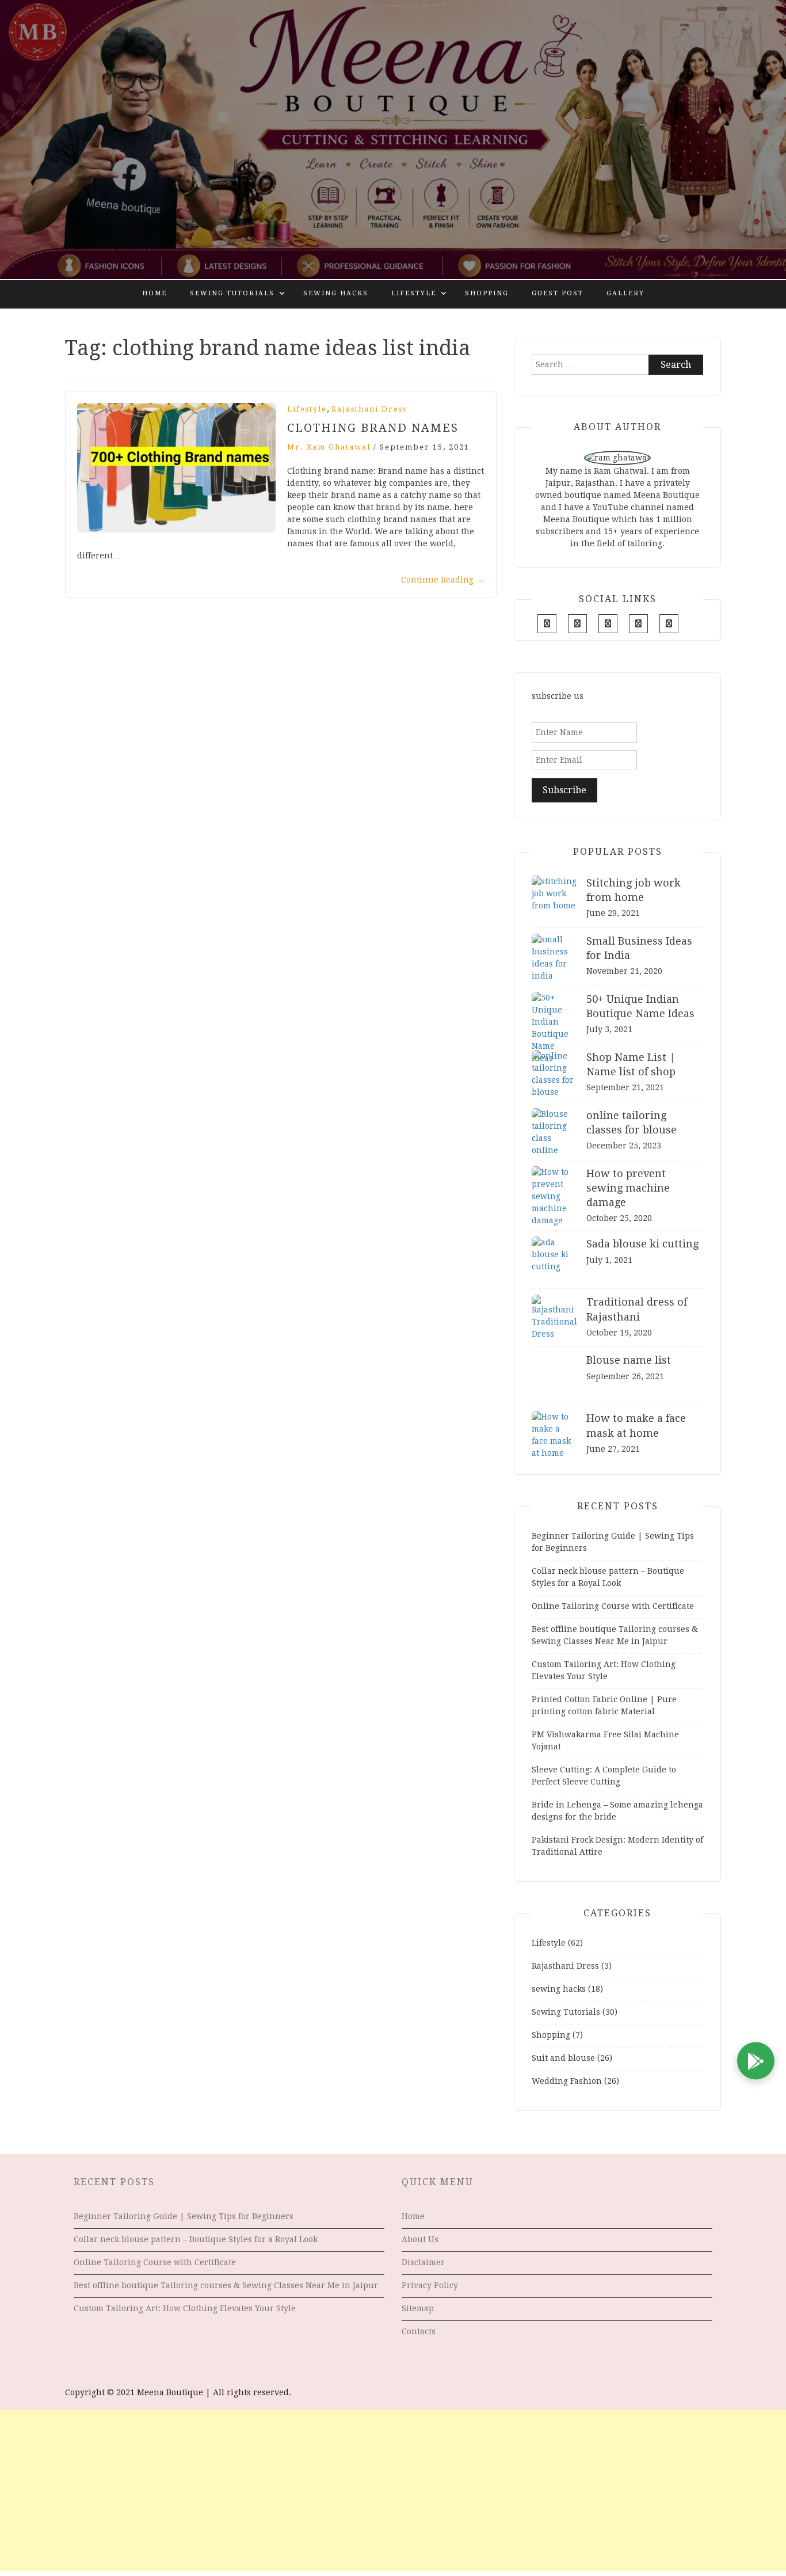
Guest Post (558, 293)
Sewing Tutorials (232, 293)
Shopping (487, 293)
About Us (420, 2239)
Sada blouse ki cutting (642, 1244)
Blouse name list (629, 1360)
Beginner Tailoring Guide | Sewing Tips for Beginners (184, 2216)
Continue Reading (443, 580)
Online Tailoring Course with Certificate (613, 1606)
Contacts (419, 2331)
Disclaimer (423, 2262)
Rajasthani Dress (369, 409)
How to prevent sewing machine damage (628, 1188)
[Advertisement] (393, 2491)
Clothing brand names (373, 428)
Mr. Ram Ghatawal (329, 447)
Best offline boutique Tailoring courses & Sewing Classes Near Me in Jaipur (226, 2285)
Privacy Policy (430, 2285)
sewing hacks (336, 293)
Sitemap (418, 2308)
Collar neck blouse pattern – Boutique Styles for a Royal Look (196, 2239)
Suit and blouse (563, 2058)
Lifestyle (414, 293)
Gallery (625, 293)
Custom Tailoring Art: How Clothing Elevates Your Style (185, 2308)
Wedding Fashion (567, 2081)
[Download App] (756, 2061)
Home (154, 293)
